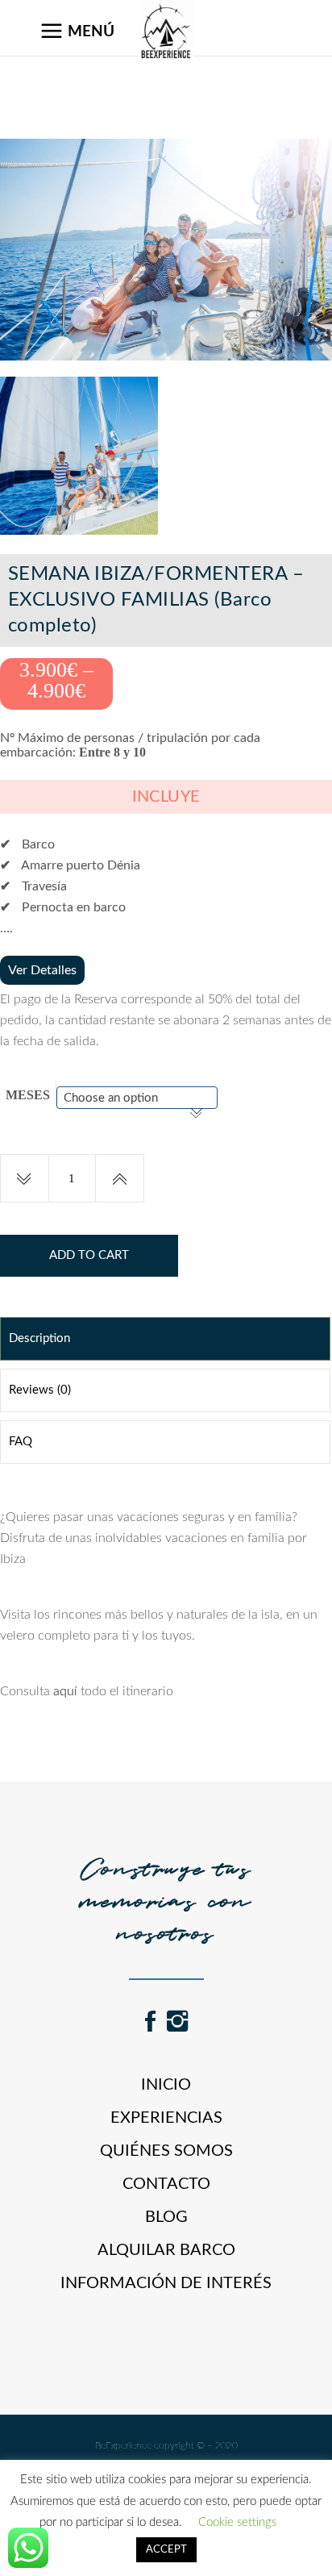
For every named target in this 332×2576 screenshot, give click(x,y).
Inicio (166, 2085)
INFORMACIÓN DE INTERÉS (166, 2283)
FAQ (21, 1442)
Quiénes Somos (166, 2151)
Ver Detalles (42, 970)
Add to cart (89, 1255)
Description (39, 1338)
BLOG (166, 2217)
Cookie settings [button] (237, 2522)
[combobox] (137, 1098)
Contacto (166, 2184)
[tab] (165, 1339)
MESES (28, 1095)
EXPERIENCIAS (166, 2118)
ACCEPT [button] (166, 2550)
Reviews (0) (40, 1390)
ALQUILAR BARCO (166, 2250)
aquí (65, 1691)
